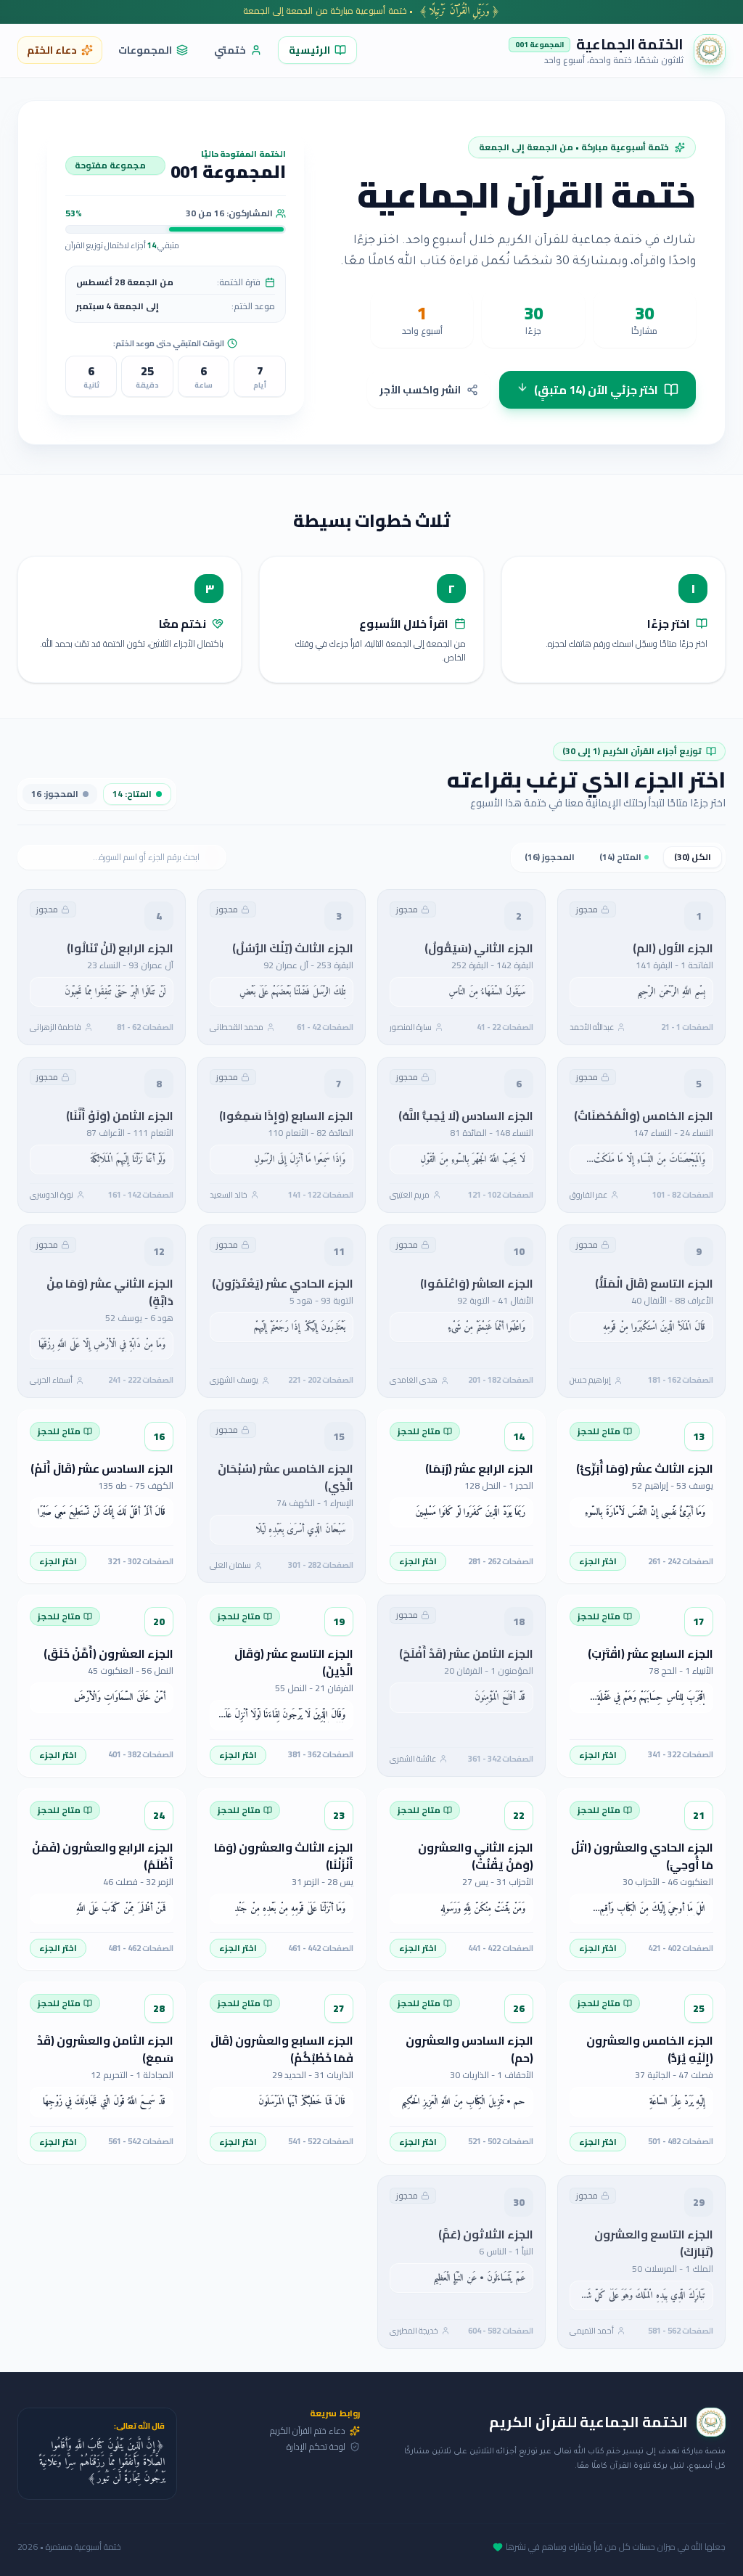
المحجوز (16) (550, 857)
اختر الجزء (598, 1561)
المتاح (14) (620, 857)
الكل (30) (693, 857)
